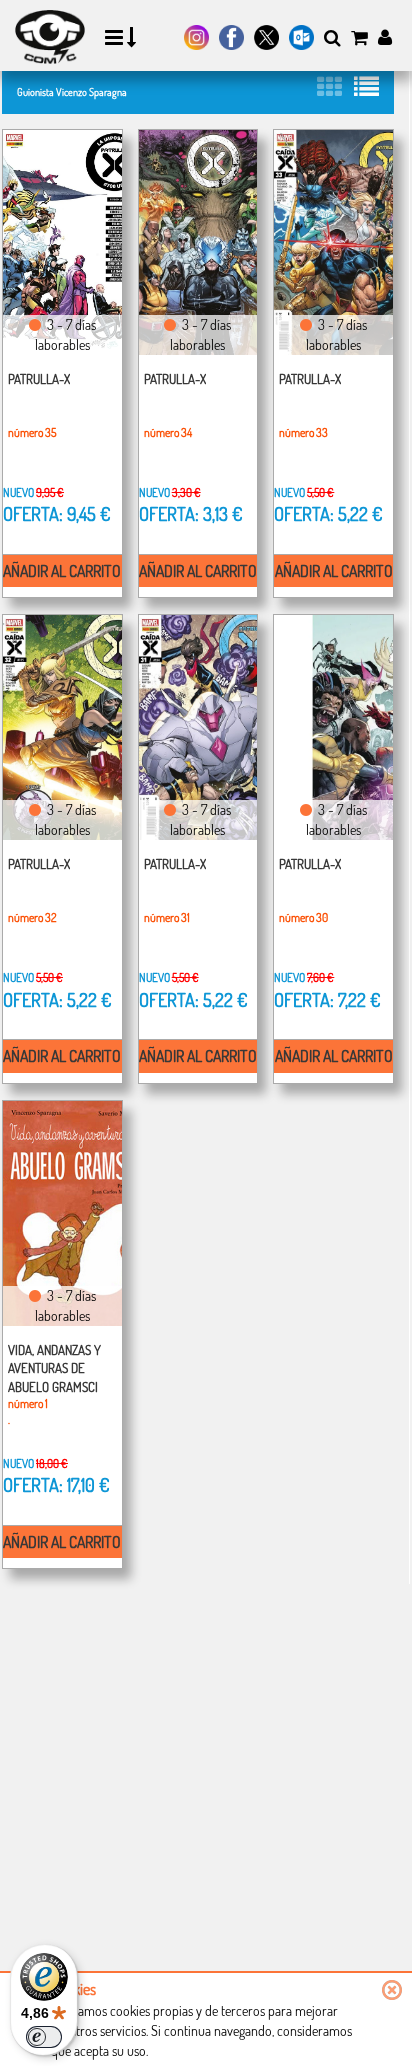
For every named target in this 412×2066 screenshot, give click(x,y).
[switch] (44, 2037)
